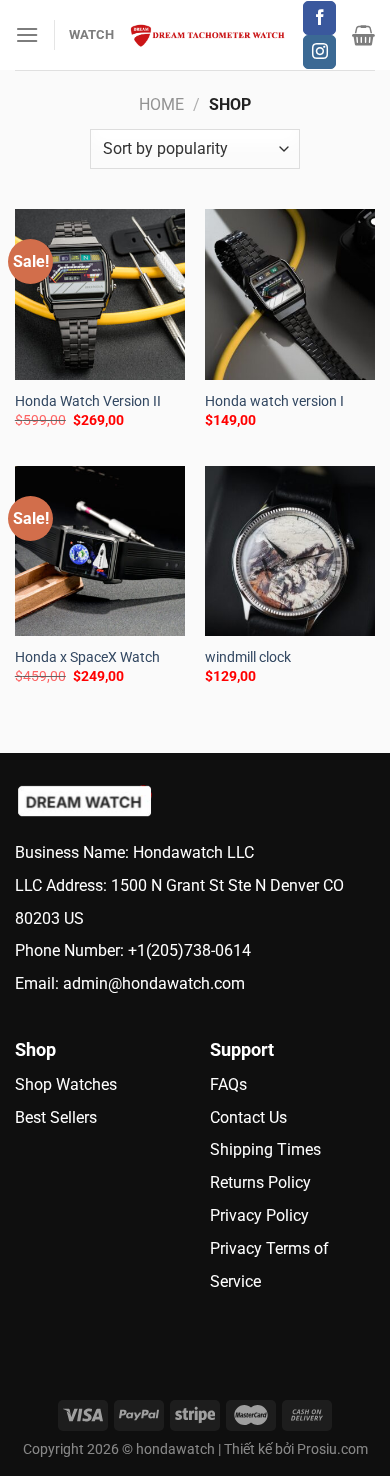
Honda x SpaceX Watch (87, 657)
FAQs (234, 1084)
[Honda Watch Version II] (100, 294)
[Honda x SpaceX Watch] (100, 551)
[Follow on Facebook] (319, 18)
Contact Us (248, 1117)
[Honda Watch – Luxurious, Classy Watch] (208, 35)
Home (161, 104)
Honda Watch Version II (88, 401)
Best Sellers (56, 1117)
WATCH (91, 34)
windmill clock (248, 657)
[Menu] (27, 34)
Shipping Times (265, 1149)
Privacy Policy (259, 1215)
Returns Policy (260, 1182)
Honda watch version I (274, 401)
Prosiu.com (332, 1449)
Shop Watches (66, 1084)
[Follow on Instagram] (319, 52)
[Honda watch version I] (290, 294)
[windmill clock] (290, 551)
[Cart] (363, 35)
